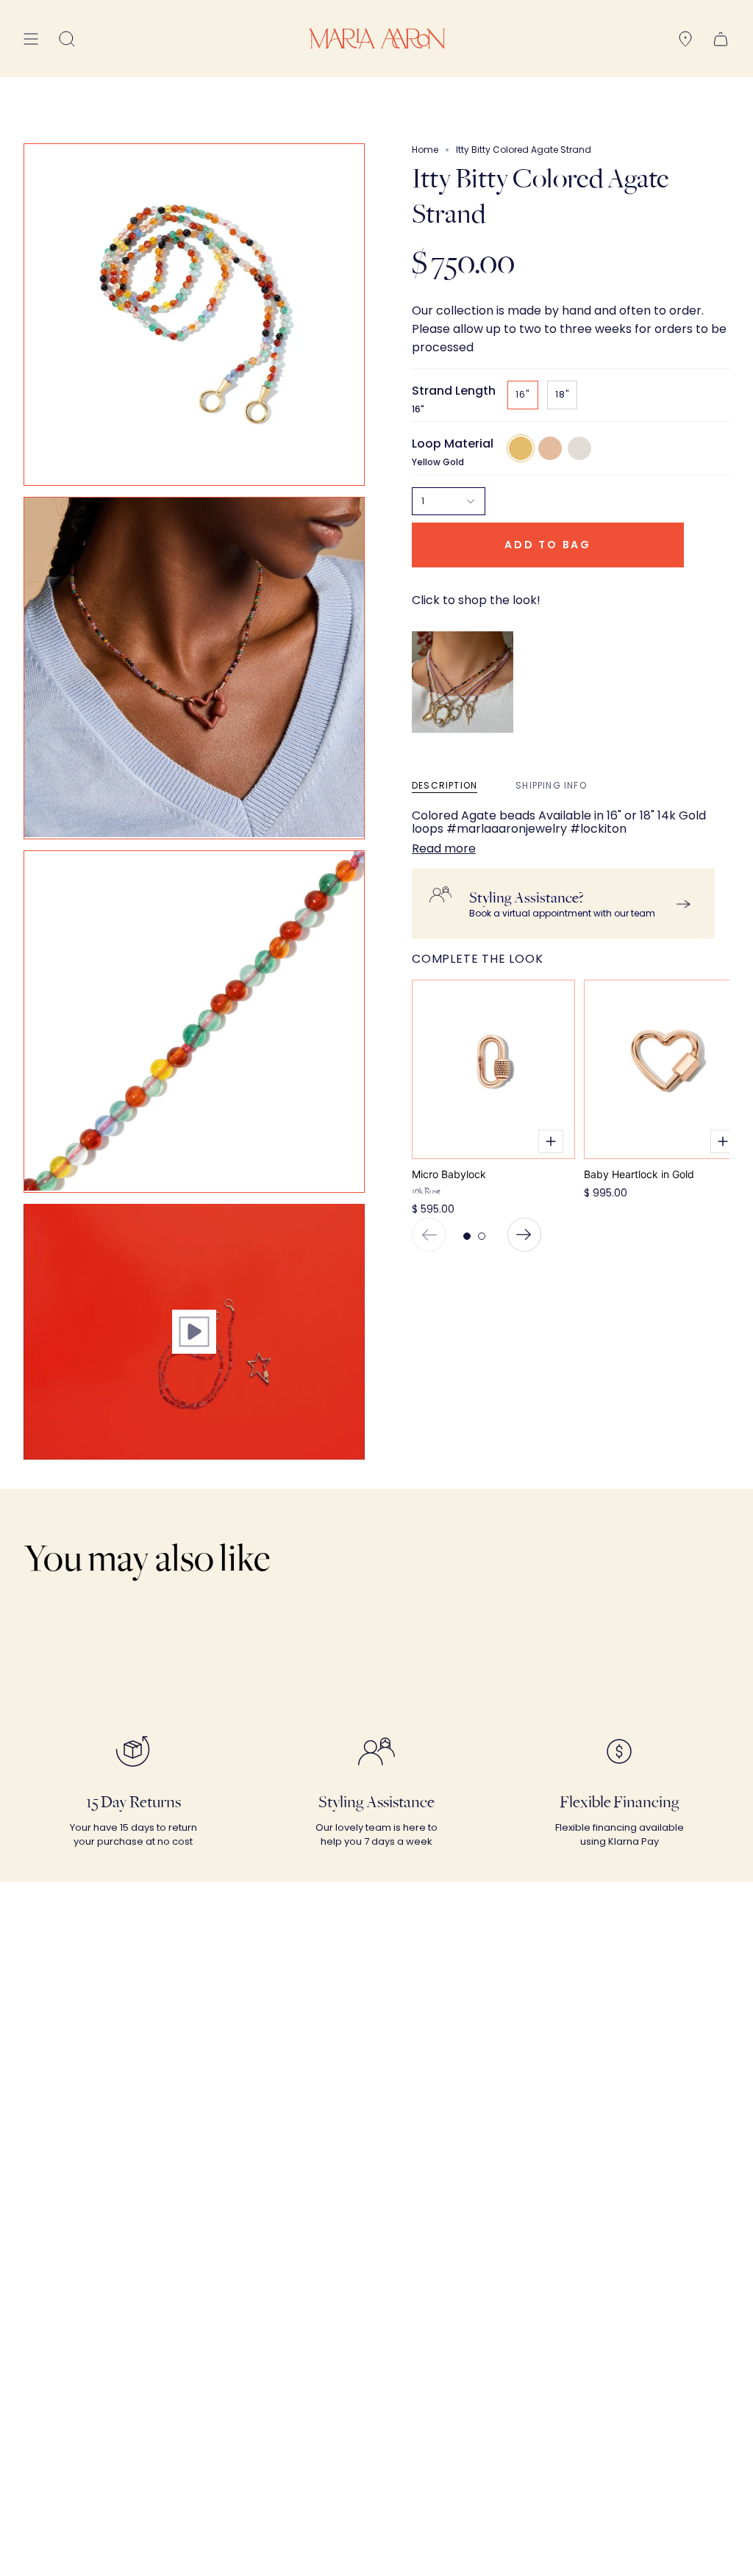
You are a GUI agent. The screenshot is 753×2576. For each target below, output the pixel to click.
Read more (444, 849)
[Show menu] (31, 39)
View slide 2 (482, 1236)
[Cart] (721, 39)
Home (425, 150)
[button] (67, 39)
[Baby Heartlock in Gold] (665, 1069)
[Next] (524, 1235)
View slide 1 (467, 1236)
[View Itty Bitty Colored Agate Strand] (194, 1332)
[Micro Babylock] (493, 1069)
